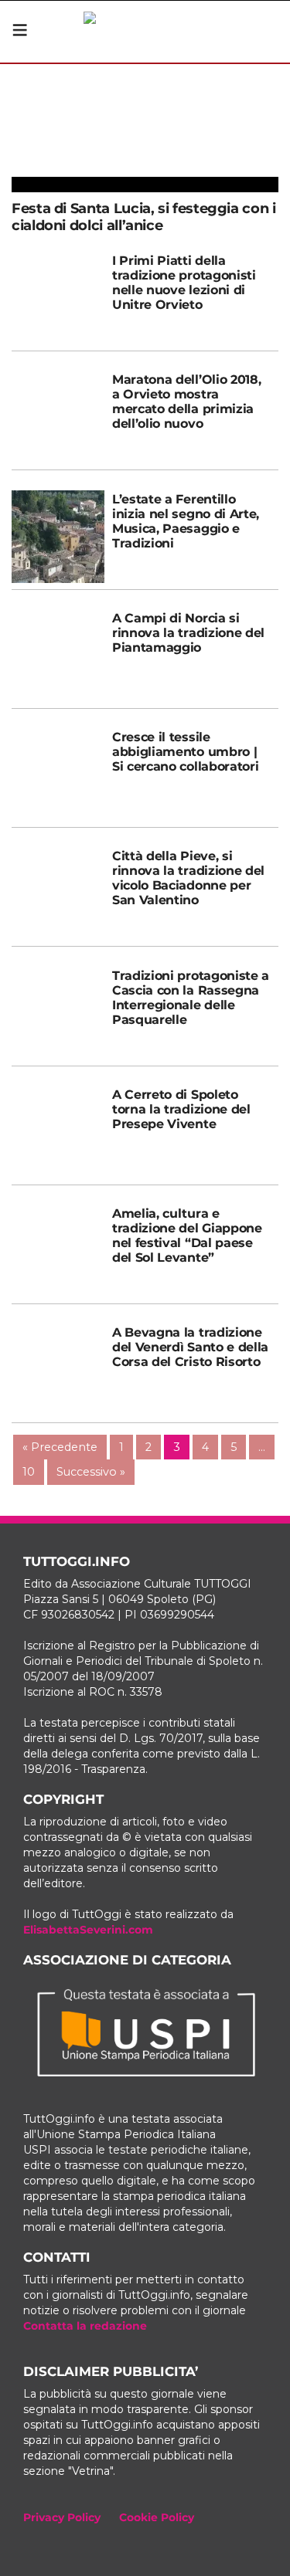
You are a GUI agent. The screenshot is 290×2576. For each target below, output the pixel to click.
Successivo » (91, 1472)
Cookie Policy (157, 2517)
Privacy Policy (62, 2517)
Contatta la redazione (85, 2326)
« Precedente (60, 1447)
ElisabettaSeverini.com (88, 1930)
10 (29, 1472)
